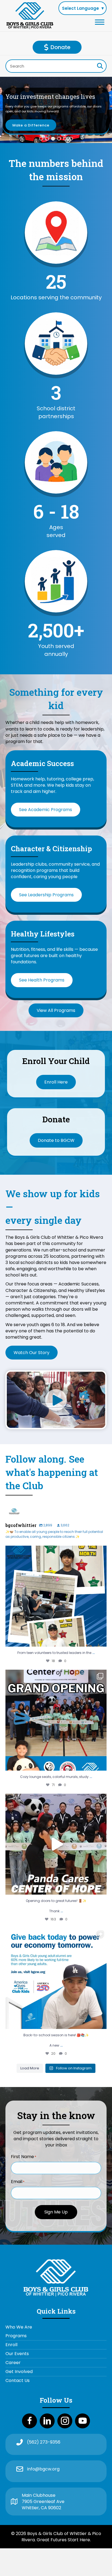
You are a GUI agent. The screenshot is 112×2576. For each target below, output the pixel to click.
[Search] (100, 66)
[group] (56, 287)
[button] (41, 139)
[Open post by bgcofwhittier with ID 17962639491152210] (56, 1978)
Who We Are (19, 2327)
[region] (56, 110)
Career (13, 2363)
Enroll (11, 2345)
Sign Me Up (56, 2212)
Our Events (17, 2354)
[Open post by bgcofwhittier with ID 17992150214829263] (56, 1844)
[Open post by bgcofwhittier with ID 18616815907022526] (56, 1596)
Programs (16, 2336)
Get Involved (19, 2372)
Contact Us (18, 2380)
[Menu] (100, 22)
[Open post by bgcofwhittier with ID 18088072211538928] (56, 1720)
